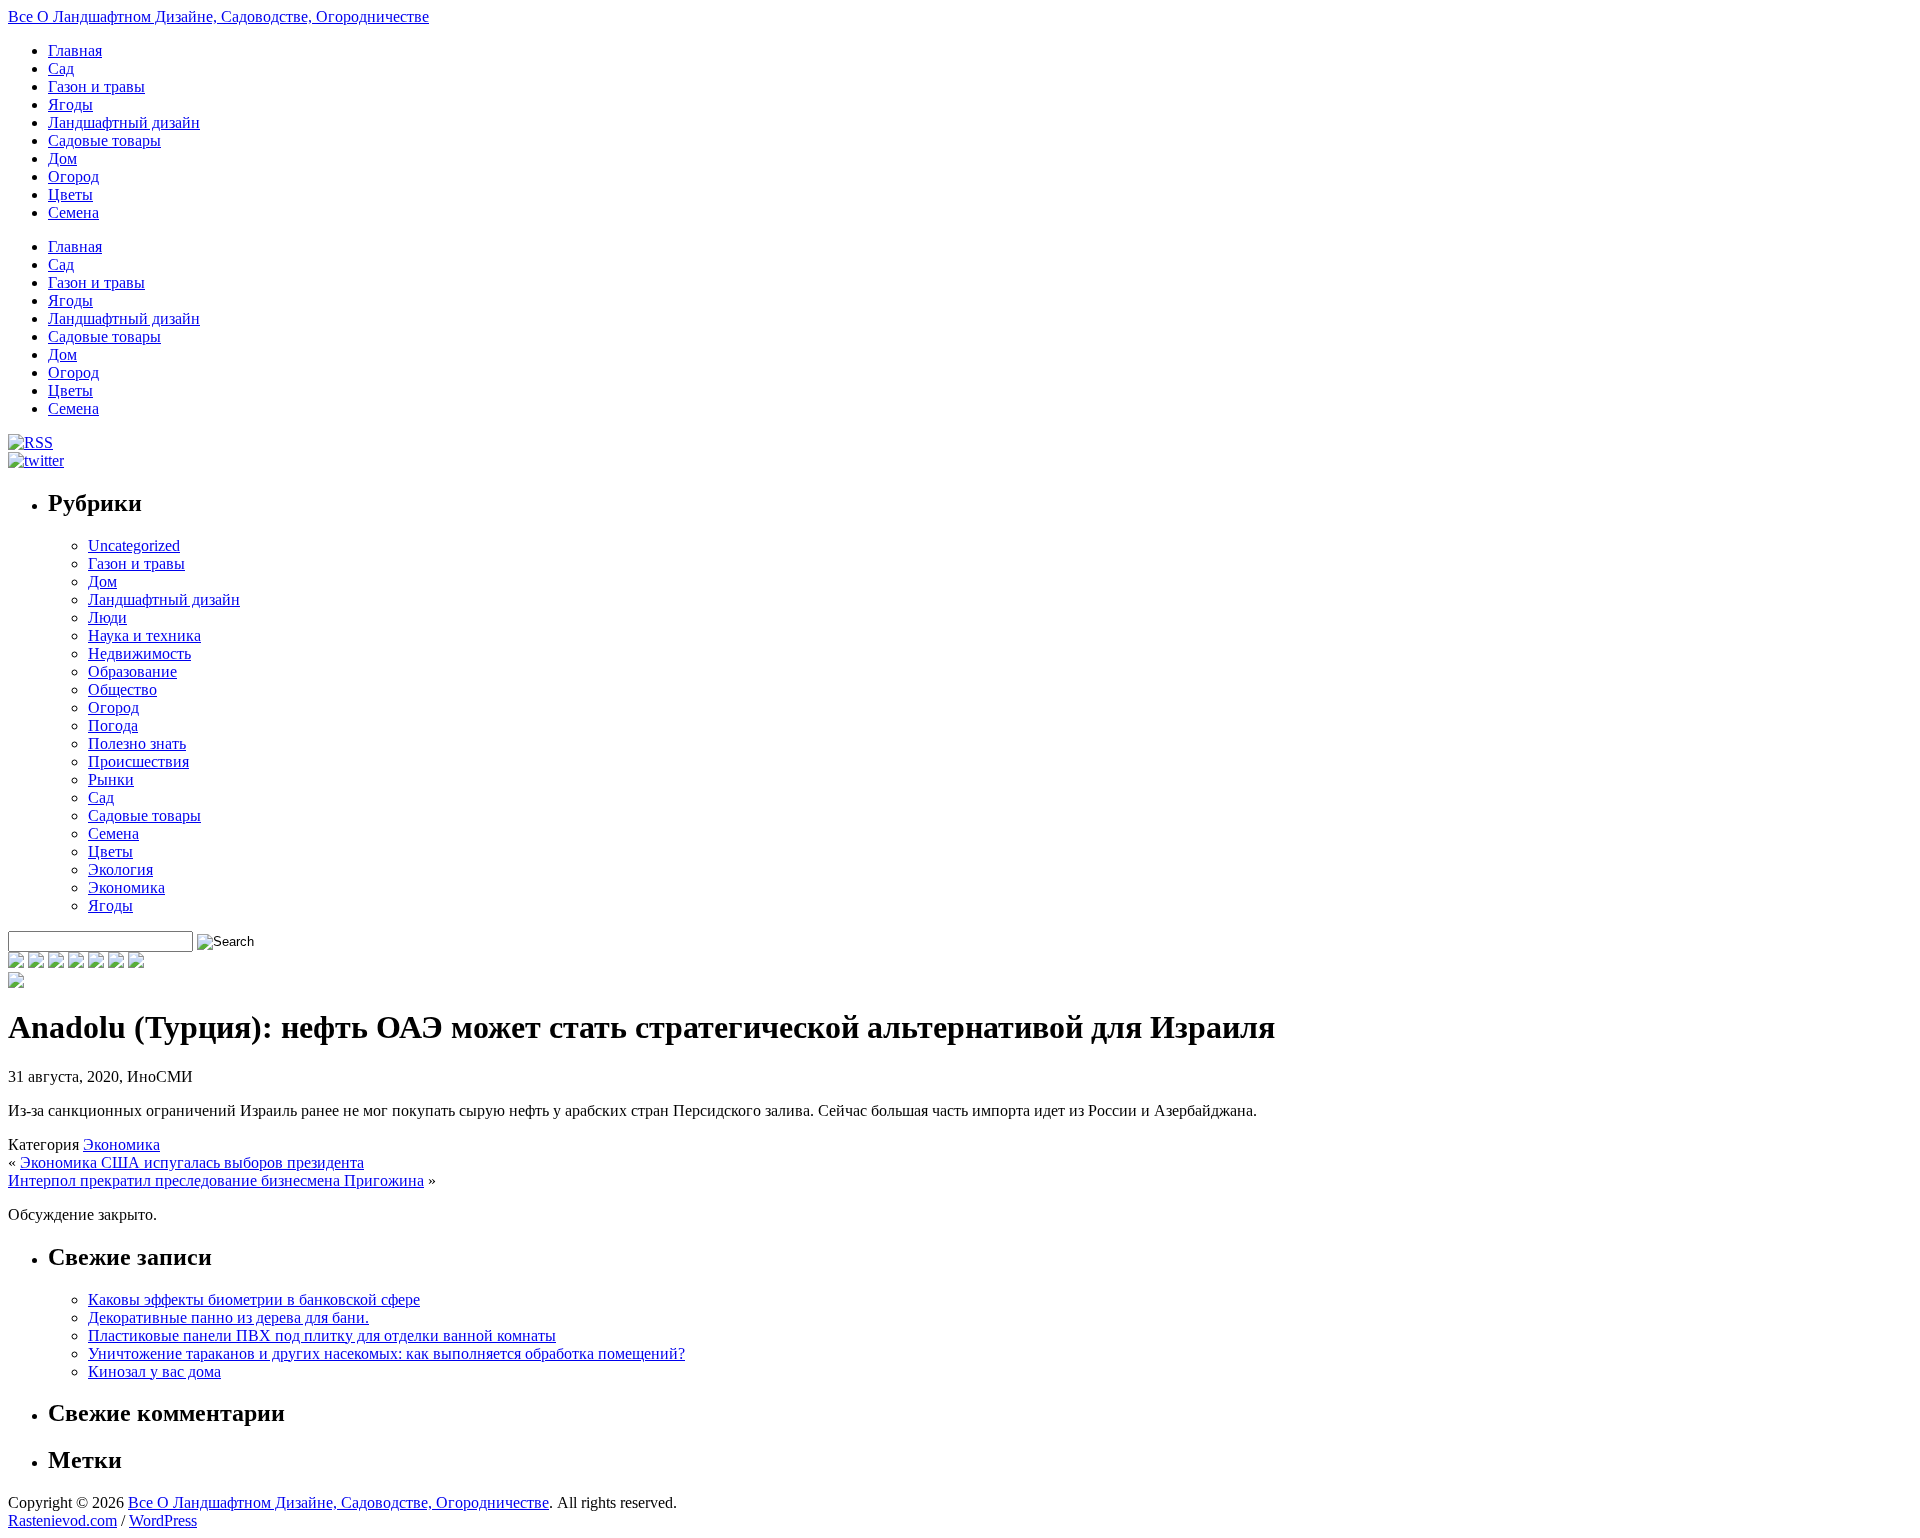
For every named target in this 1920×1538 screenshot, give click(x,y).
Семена (73, 212)
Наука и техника (144, 635)
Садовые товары (104, 140)
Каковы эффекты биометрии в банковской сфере (254, 1299)
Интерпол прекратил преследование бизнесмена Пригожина (216, 1180)
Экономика (126, 887)
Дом (62, 158)
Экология (120, 869)
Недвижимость (139, 653)
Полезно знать (137, 743)
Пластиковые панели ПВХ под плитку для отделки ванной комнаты (322, 1335)
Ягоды (70, 104)
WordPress (163, 1520)
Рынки (111, 779)
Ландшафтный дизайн (124, 122)
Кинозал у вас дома (154, 1371)
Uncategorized (134, 545)
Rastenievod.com (62, 1520)
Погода (113, 725)
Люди (107, 617)
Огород (73, 176)
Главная (75, 50)
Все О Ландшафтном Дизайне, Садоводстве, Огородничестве (218, 16)
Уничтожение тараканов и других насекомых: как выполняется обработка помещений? (386, 1353)
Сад (61, 68)
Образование (132, 671)
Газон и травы (96, 86)
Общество (122, 689)
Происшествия (138, 761)
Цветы (70, 194)
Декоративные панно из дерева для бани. (228, 1317)
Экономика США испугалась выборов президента (192, 1162)
